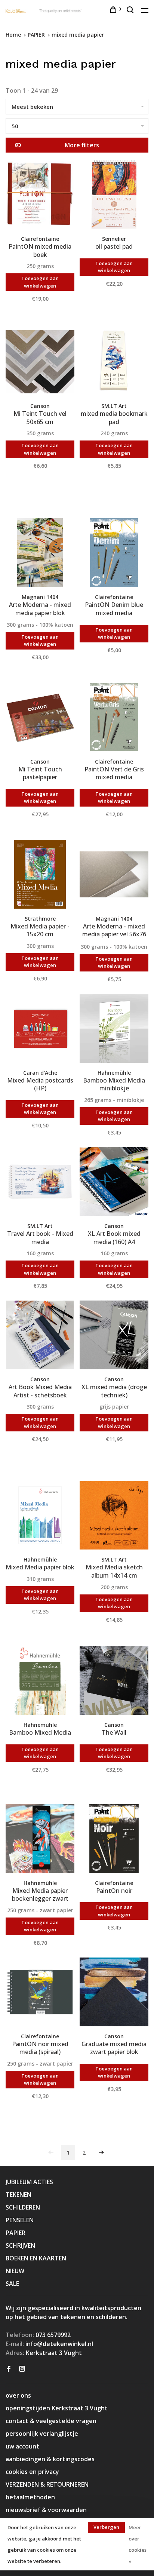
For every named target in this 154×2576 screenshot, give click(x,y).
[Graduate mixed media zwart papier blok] (114, 1993)
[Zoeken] (131, 11)
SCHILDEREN (23, 2207)
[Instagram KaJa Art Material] (22, 2369)
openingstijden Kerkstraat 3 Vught (57, 2408)
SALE (12, 2284)
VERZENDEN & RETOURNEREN (47, 2484)
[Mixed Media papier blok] (40, 1516)
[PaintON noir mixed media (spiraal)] (40, 1993)
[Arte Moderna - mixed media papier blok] (40, 554)
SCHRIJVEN (20, 2245)
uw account (22, 2446)
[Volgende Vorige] (101, 2153)
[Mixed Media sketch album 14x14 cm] (114, 1516)
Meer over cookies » (138, 2544)
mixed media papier (78, 35)
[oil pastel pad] (114, 196)
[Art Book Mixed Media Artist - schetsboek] (40, 1336)
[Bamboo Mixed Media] (40, 1682)
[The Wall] (114, 1682)
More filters (82, 145)
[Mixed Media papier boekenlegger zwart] (40, 1840)
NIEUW (15, 2271)
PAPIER (36, 35)
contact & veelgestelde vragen (51, 2421)
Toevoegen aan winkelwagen (40, 282)
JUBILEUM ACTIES (29, 2182)
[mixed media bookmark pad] (114, 363)
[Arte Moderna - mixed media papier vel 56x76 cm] (114, 875)
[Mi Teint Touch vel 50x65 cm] (40, 363)
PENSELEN (20, 2220)
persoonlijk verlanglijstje (42, 2434)
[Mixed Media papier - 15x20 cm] (40, 875)
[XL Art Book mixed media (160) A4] (114, 1183)
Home (13, 35)
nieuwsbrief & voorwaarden (46, 2510)
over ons (18, 2395)
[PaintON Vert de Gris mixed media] (114, 718)
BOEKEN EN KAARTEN (36, 2258)
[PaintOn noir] (114, 1840)
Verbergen (106, 2527)
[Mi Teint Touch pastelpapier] (40, 718)
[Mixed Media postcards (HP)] (40, 1029)
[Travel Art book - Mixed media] (40, 1183)
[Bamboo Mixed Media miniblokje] (114, 1029)
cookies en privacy (32, 2472)
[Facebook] (9, 2369)
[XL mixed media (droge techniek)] (114, 1336)
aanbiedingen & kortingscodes (50, 2459)
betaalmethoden (30, 2497)
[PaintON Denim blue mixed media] (114, 554)
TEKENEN (19, 2195)
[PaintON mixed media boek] (40, 196)
